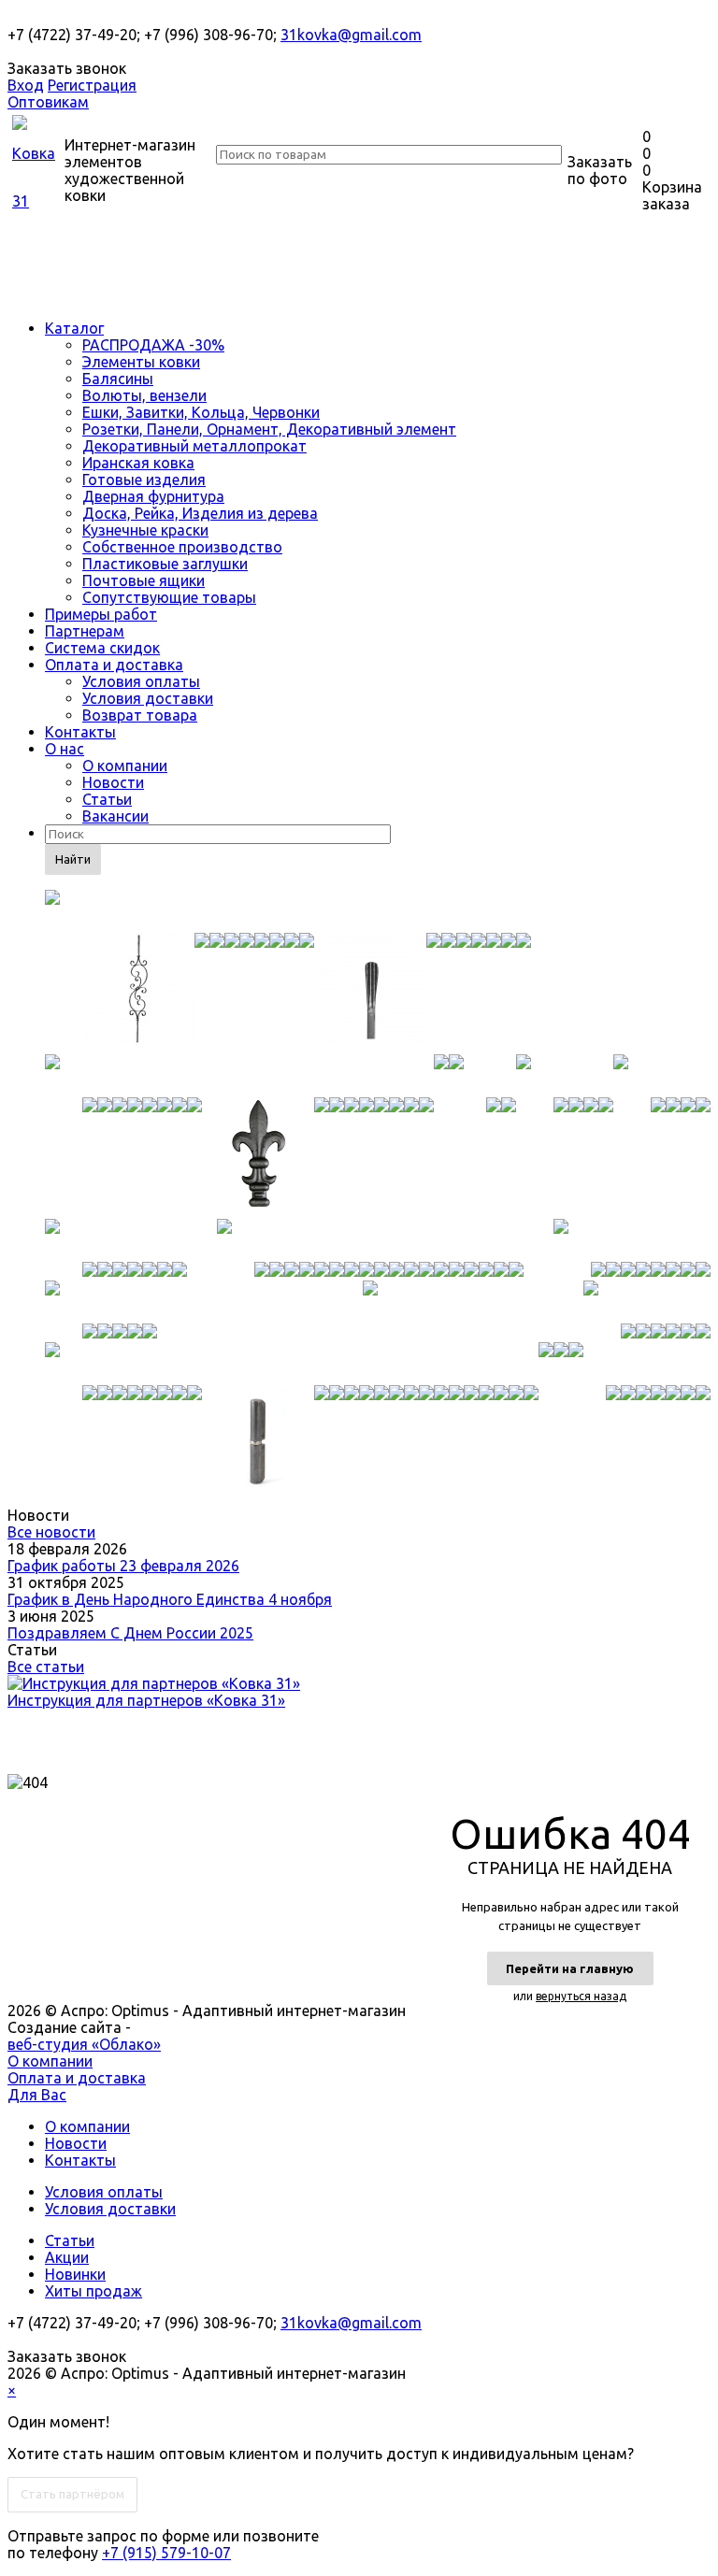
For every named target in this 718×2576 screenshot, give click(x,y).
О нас (65, 749)
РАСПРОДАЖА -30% (153, 345)
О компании (125, 766)
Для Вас (37, 2095)
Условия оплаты (141, 681)
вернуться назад (581, 1996)
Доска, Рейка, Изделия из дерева (200, 513)
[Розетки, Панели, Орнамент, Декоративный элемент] (662, 1076)
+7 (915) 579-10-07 (166, 2553)
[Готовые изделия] (632, 1240)
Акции (67, 2257)
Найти (73, 859)
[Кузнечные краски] (647, 1302)
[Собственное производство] (292, 1364)
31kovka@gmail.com (351, 35)
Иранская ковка (138, 463)
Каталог (74, 328)
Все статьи (46, 1667)
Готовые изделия (144, 479)
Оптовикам (48, 102)
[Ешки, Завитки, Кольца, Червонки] (565, 1076)
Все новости (51, 1532)
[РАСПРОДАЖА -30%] (288, 911)
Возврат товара (140, 715)
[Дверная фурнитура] (101, 1302)
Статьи (107, 799)
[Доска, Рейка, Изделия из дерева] (370, 1302)
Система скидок (102, 648)
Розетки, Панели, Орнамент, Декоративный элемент (269, 429)
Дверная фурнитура (153, 496)
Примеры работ (101, 614)
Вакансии (115, 816)
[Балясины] (441, 1076)
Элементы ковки (141, 362)
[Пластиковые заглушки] (546, 1364)
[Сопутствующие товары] (639, 1364)
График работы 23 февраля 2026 (123, 1566)
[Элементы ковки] (239, 1076)
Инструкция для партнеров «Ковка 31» (146, 1700)
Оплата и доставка (114, 665)
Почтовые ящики (144, 580)
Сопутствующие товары (169, 597)
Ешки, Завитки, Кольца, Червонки (201, 412)
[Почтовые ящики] (561, 1364)
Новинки (75, 2274)
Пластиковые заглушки (165, 564)
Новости (113, 782)
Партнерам (85, 631)
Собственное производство (182, 547)
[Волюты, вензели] (482, 1076)
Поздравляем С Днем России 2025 (130, 1633)
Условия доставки (148, 698)
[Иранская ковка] (370, 1240)
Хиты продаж (93, 2291)
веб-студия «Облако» (84, 2044)
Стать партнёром (72, 2494)
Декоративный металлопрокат (194, 446)
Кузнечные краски (145, 530)
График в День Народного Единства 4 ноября (170, 1599)
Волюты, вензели (144, 395)
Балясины (118, 379)
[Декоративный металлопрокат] (116, 1240)
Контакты (80, 732)
